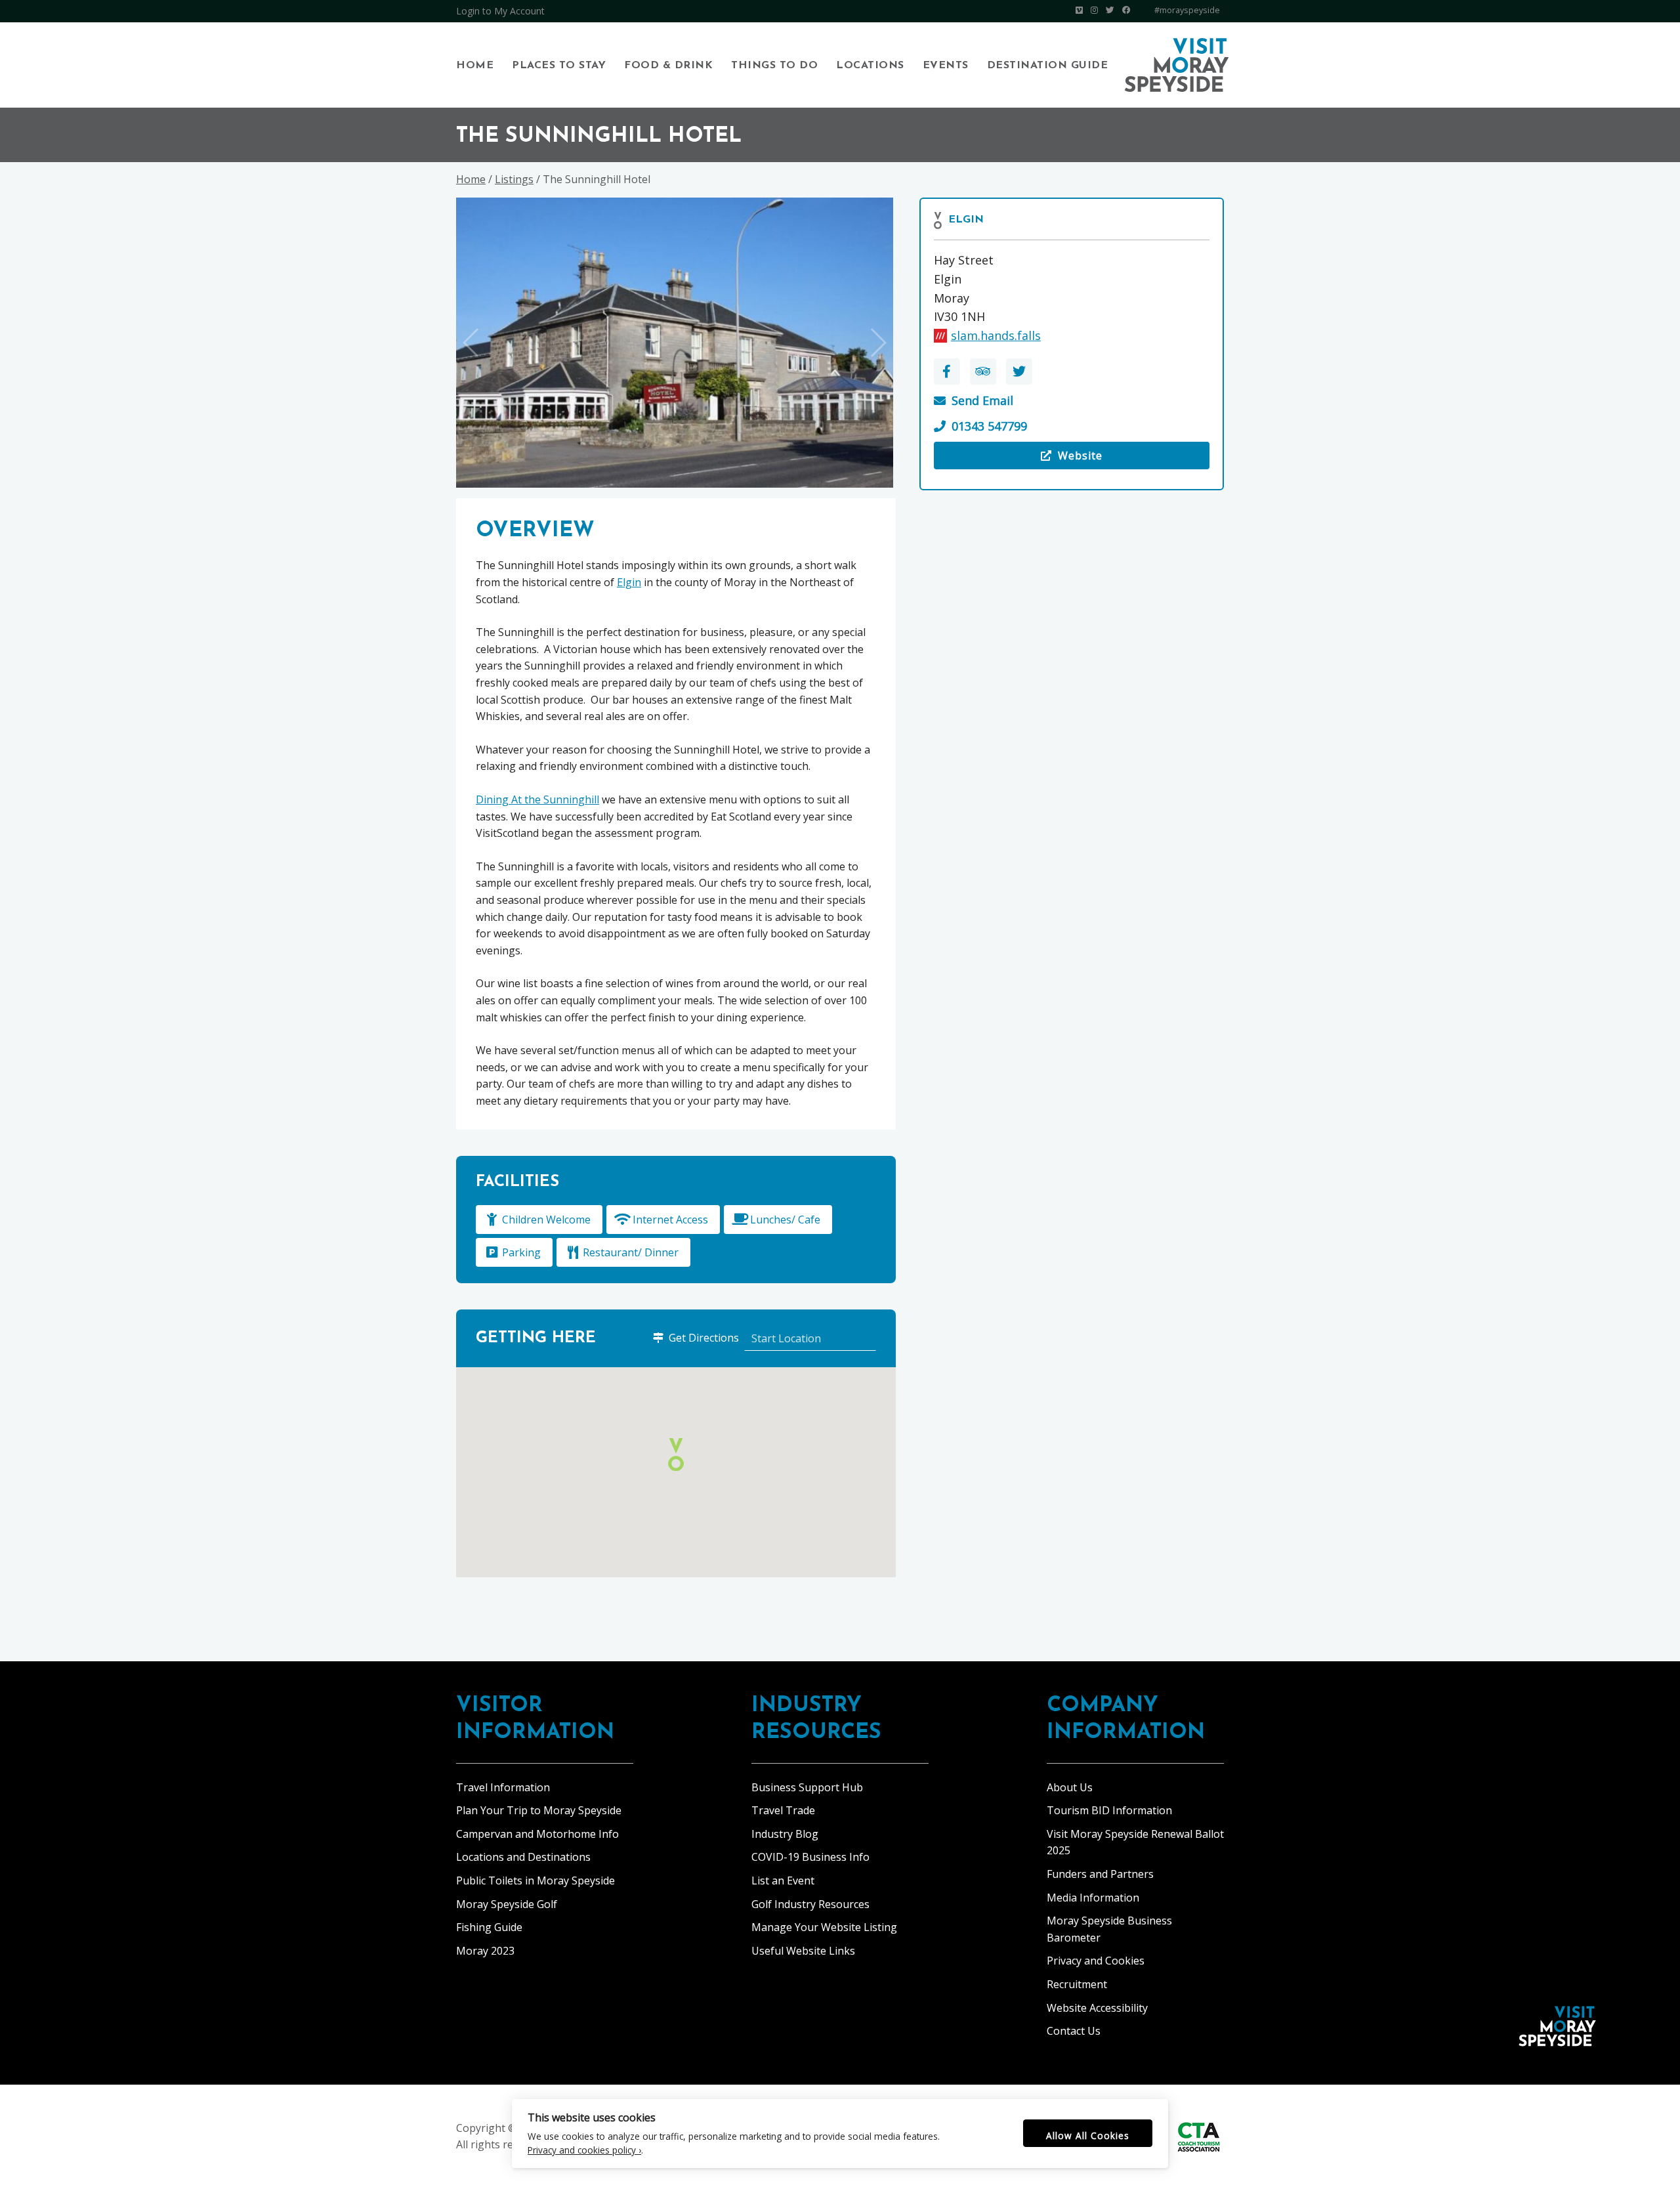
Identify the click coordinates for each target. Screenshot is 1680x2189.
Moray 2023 (485, 1951)
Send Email (982, 400)
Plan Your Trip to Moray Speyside (539, 1810)
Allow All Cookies (1088, 2136)
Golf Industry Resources (810, 1904)
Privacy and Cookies (1096, 1961)
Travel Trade (783, 1810)
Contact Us (1074, 2031)
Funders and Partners (1100, 1874)
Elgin (966, 220)
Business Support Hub (807, 1787)
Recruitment (1077, 1984)
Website (1020, 459)
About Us (1070, 1787)
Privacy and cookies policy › (584, 2150)
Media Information (1093, 1898)
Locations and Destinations (523, 1857)
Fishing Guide (489, 1927)
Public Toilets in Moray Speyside (535, 1881)
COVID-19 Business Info (810, 1857)
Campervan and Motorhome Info (537, 1834)
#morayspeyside (1187, 10)
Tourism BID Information (1109, 1810)
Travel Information (503, 1787)
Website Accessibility (1097, 2008)
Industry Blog (785, 1834)
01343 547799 (989, 426)
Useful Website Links (803, 1951)
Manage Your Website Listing (824, 1927)
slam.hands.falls (996, 335)
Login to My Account (500, 11)
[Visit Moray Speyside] (1177, 65)
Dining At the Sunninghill (537, 799)
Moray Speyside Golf (507, 1904)
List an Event (783, 1881)
